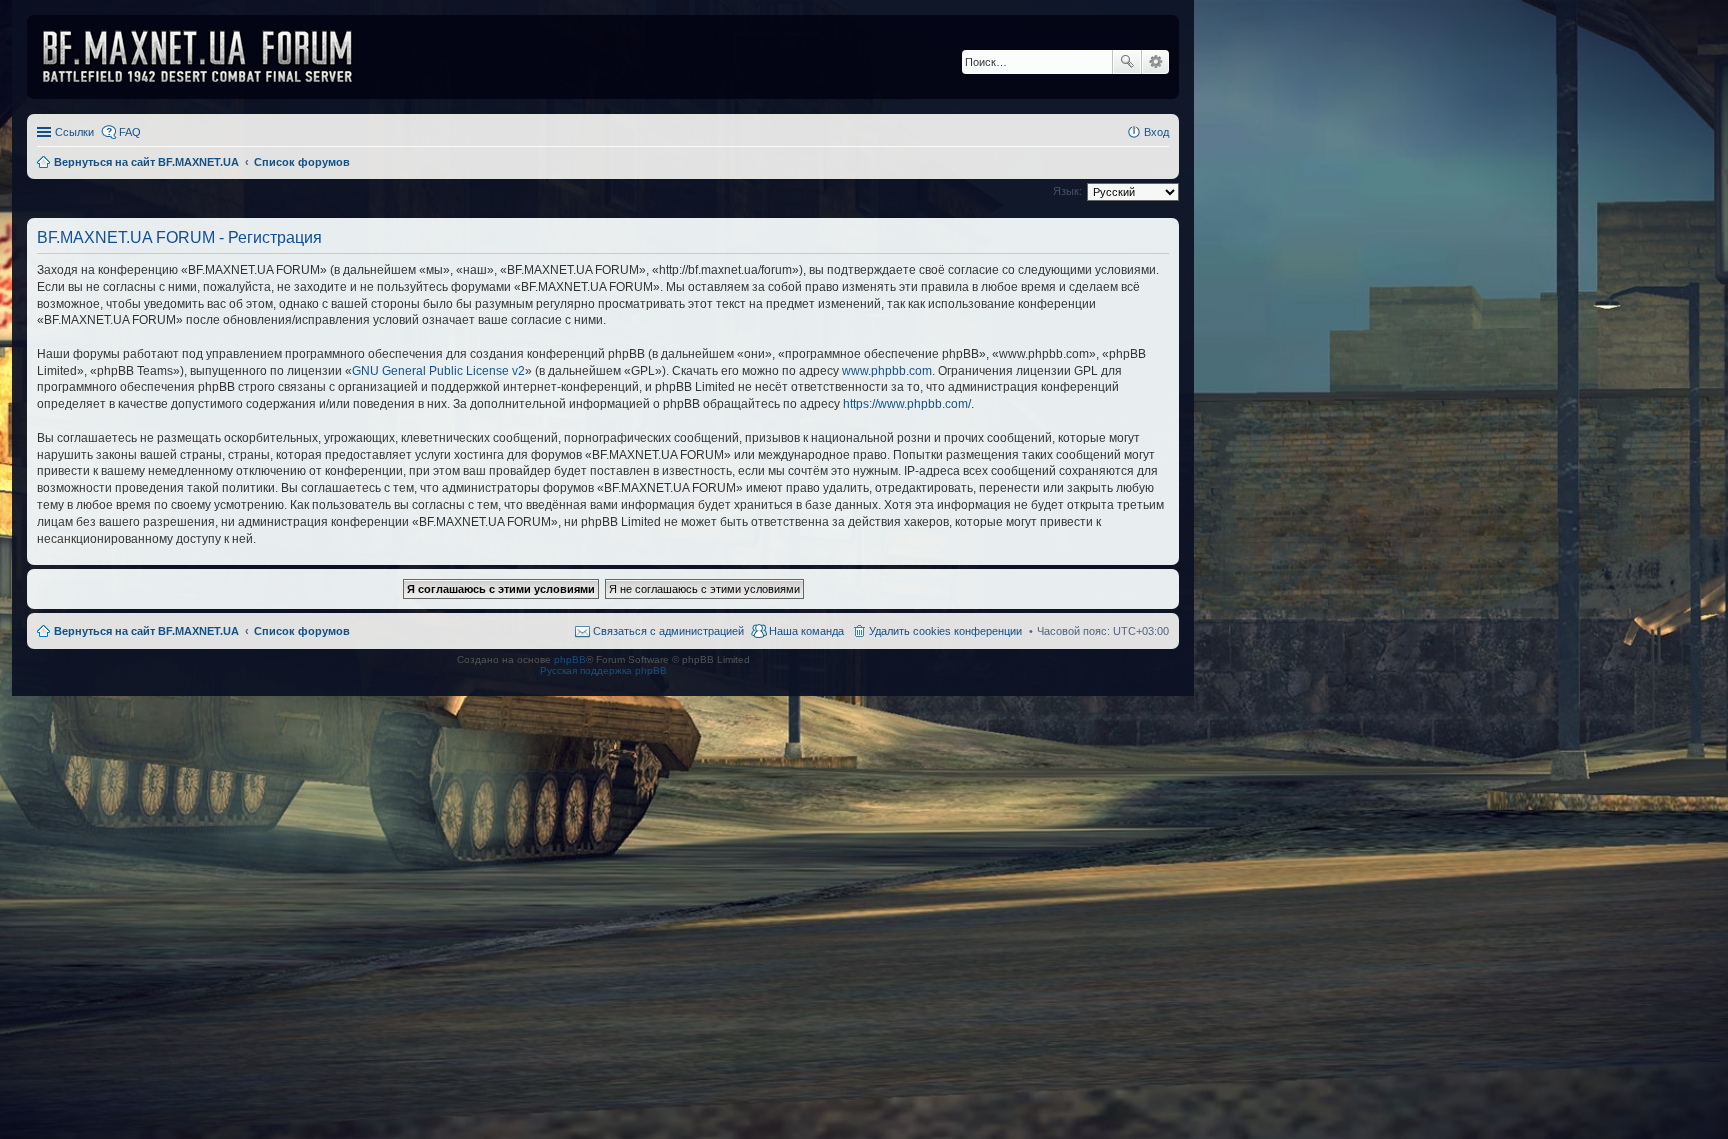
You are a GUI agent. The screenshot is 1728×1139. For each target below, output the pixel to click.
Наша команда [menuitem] (806, 631)
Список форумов (302, 631)
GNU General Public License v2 (438, 371)
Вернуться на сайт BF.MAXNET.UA (146, 631)
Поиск (1127, 62)
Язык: (1067, 191)
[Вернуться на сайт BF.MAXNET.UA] (210, 57)
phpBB (570, 659)
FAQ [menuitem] (130, 132)
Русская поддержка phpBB (603, 670)
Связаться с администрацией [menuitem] (668, 631)
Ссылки (74, 132)
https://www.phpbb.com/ (907, 404)
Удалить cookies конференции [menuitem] (945, 631)
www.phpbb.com (887, 371)
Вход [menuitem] (1156, 132)
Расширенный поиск (1155, 62)
